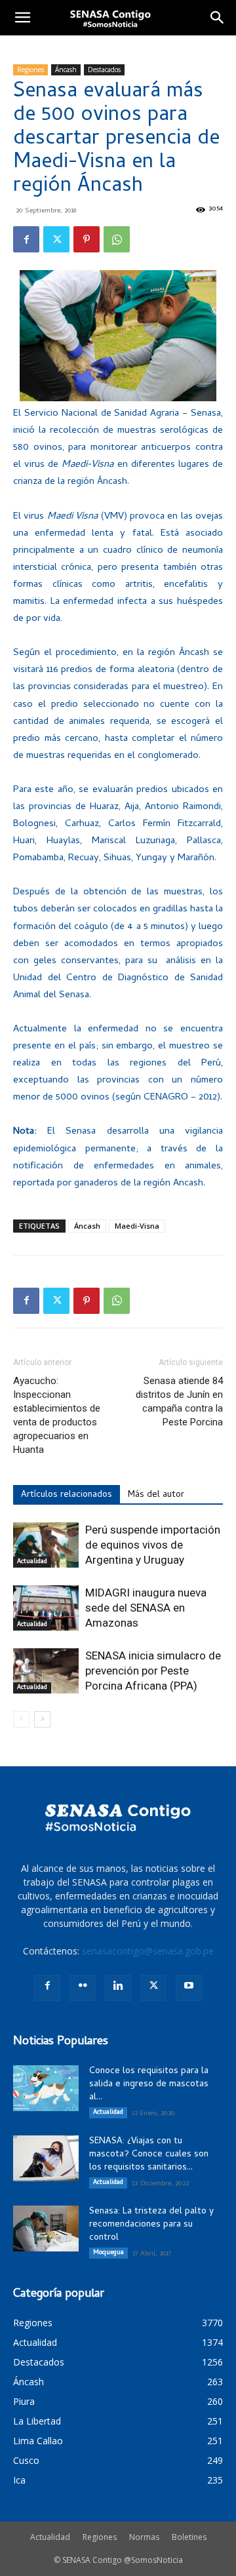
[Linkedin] (118, 1988)
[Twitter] (56, 239)
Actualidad (32, 1562)
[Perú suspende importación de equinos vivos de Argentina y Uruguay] (46, 1545)
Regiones (30, 69)
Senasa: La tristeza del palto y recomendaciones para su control (151, 2225)
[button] (22, 18)
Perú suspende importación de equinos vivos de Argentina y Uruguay (153, 1545)
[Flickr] (83, 1988)
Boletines (189, 2537)
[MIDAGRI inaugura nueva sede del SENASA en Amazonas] (46, 1608)
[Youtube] (189, 1988)
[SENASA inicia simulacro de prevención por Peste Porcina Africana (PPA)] (46, 1671)
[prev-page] (21, 1719)
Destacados (104, 69)
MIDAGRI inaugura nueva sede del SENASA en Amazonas (146, 1608)
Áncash (66, 69)
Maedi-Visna (137, 1226)
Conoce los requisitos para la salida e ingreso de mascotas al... (149, 2085)
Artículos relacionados (67, 1495)
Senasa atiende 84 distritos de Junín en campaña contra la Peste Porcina (179, 1401)
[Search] (218, 18)
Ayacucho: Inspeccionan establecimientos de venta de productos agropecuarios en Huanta (57, 1415)
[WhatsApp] (117, 239)
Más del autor (156, 1495)
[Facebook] (26, 239)
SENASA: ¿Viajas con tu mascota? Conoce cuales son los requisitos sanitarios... (149, 2155)
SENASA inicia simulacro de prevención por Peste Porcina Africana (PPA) (153, 1671)
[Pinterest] (87, 239)
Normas (144, 2537)
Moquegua (108, 2253)
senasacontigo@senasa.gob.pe (148, 1951)
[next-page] (42, 1719)
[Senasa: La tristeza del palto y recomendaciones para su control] (46, 2229)
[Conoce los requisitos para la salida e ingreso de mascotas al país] (46, 2088)
